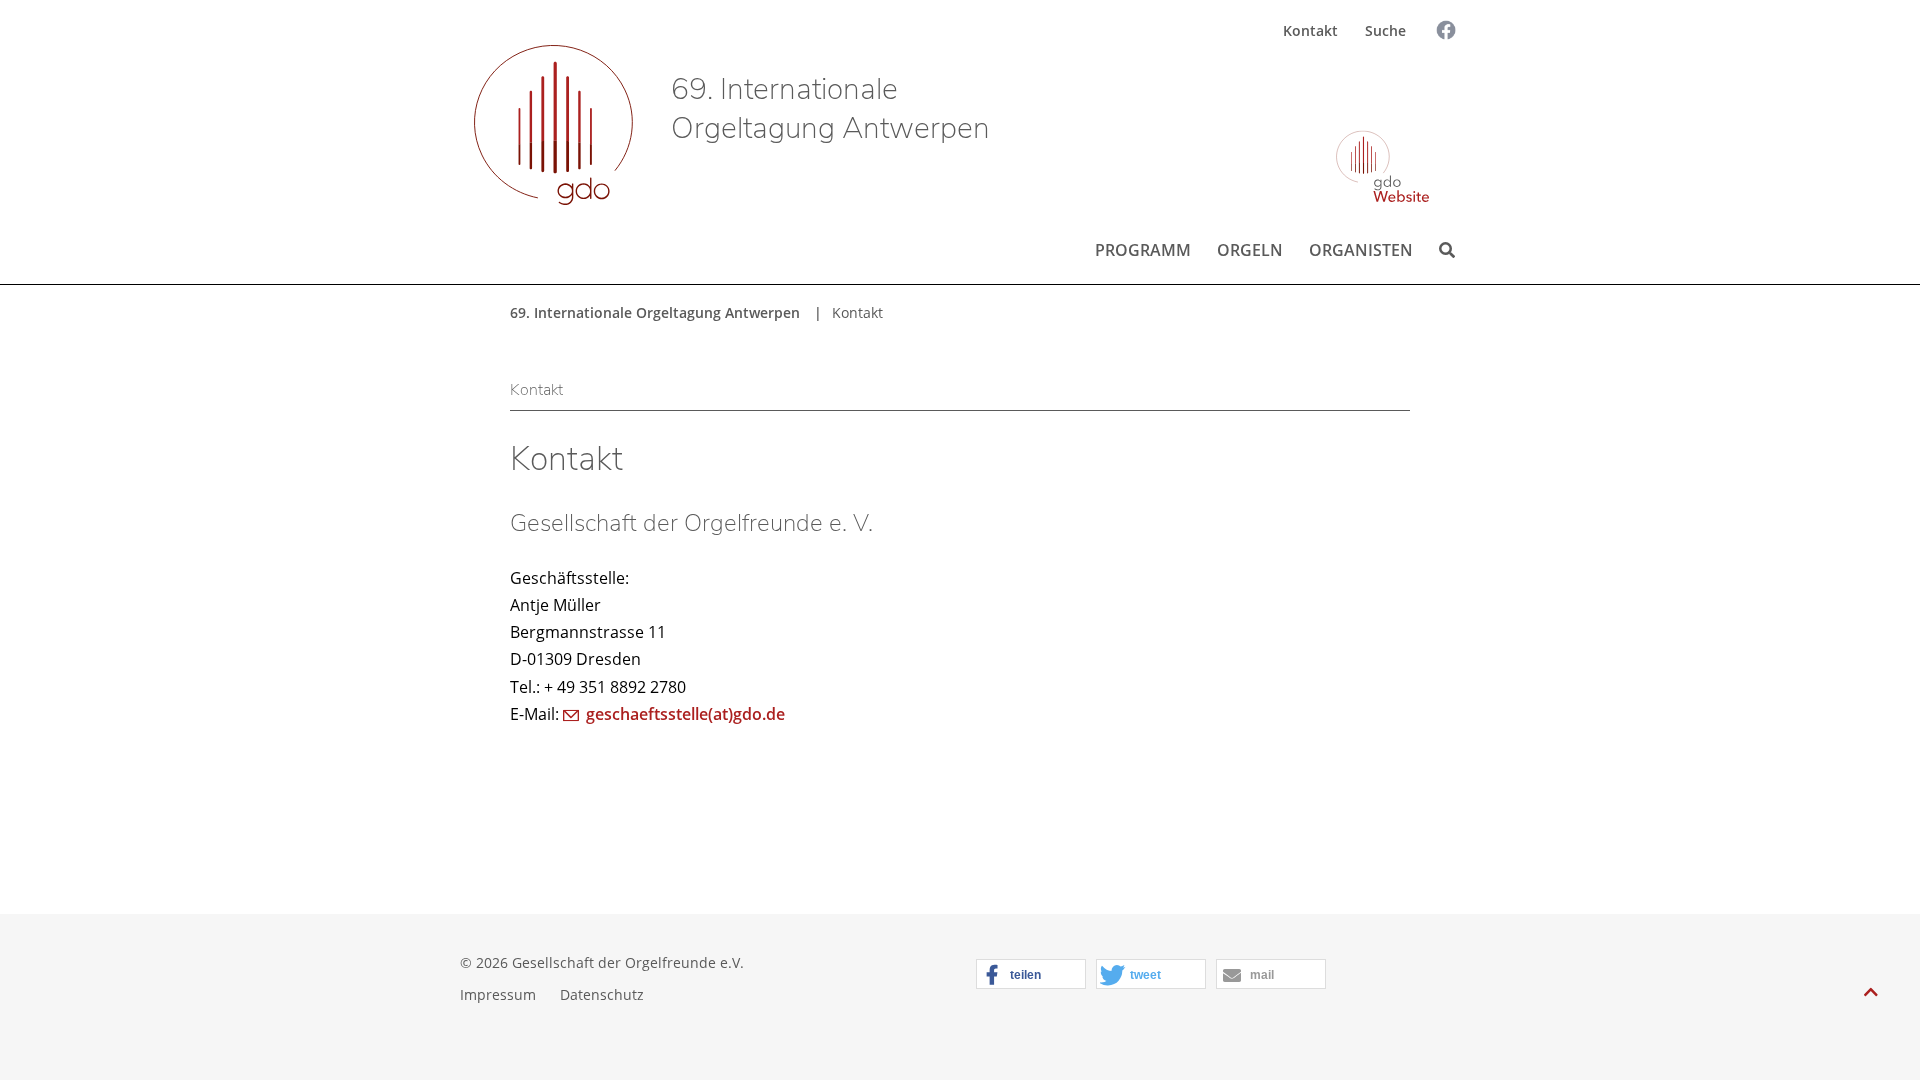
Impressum (498, 994)
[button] (1031, 975)
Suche (1385, 30)
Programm (1143, 250)
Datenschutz (602, 994)
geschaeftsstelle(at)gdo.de (685, 714)
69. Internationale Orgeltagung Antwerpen (830, 109)
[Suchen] (1429, 87)
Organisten (1361, 250)
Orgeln (1250, 250)
